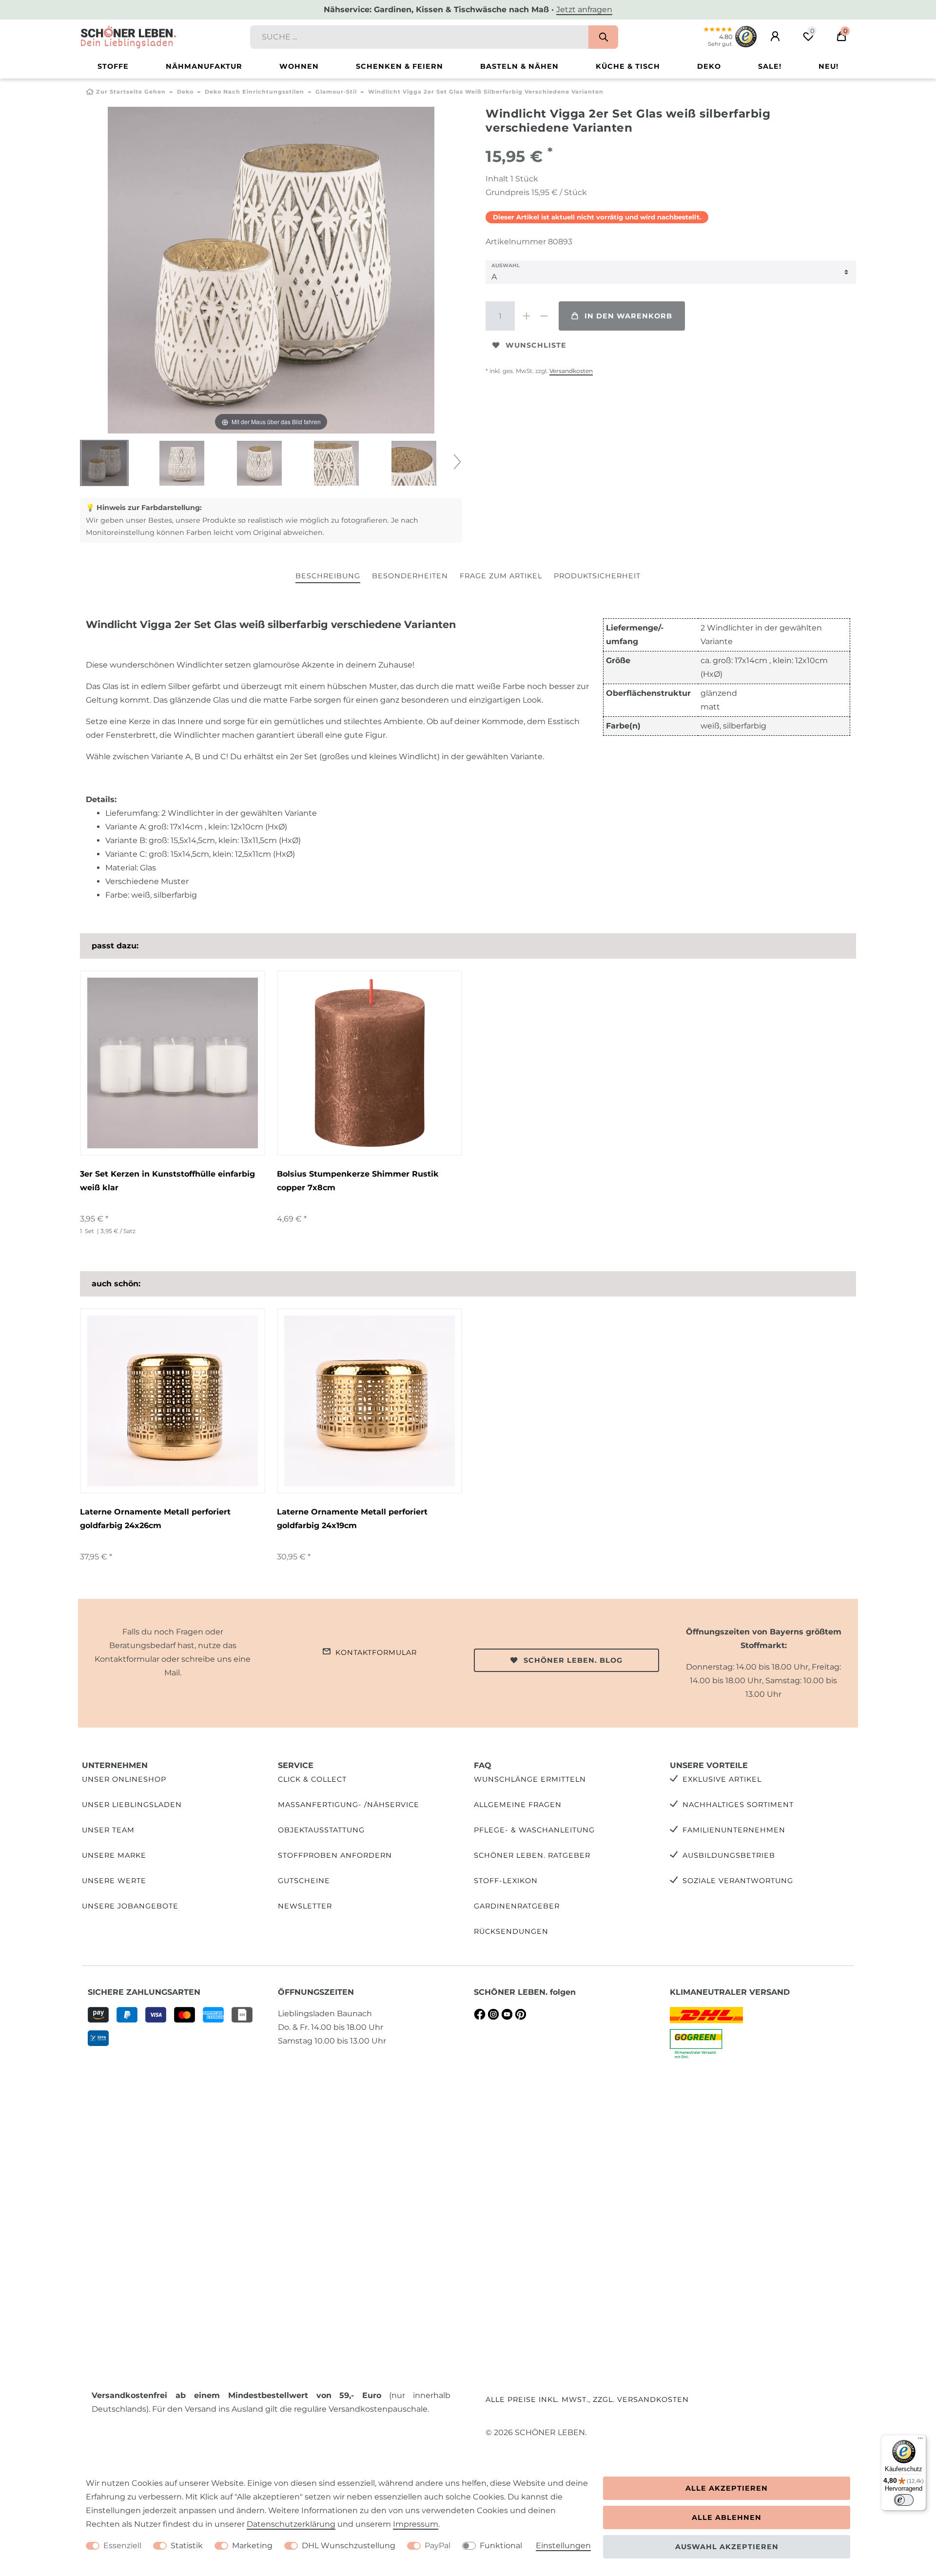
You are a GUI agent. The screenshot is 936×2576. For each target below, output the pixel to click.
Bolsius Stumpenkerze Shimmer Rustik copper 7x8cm (358, 1181)
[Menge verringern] (544, 316)
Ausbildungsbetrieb (729, 1855)
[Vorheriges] (116, 270)
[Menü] (920, 2440)
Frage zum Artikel (501, 576)
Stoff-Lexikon (506, 1881)
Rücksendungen (511, 1931)
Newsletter (305, 1906)
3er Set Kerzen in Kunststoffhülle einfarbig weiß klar (167, 1181)
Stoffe (113, 66)
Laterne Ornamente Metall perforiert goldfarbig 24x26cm (155, 1519)
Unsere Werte (114, 1881)
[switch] (904, 2500)
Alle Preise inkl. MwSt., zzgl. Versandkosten (587, 2399)
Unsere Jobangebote (130, 1906)
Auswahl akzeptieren (727, 2547)
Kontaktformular (376, 1652)
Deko (709, 66)
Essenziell (122, 2546)
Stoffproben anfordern (335, 1855)
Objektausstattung (321, 1830)
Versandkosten (571, 371)
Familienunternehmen (734, 1830)
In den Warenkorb (628, 316)
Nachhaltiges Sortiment (738, 1805)
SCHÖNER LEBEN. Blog (573, 1660)
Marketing (252, 2546)
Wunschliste (536, 345)
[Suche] (603, 37)
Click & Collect (312, 1779)
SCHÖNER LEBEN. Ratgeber (532, 1855)
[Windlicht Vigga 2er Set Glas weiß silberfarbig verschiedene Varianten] (104, 464)
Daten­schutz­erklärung (291, 2524)
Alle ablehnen (727, 2517)
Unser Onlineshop (124, 1779)
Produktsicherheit (597, 576)
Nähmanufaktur (204, 66)
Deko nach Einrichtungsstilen (254, 92)
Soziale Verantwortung (738, 1881)
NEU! (829, 66)
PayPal (438, 2546)
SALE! (770, 66)
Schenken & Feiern (400, 66)
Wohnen (299, 66)
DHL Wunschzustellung (349, 2546)
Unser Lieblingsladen (132, 1805)
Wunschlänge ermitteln (530, 1779)
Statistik (187, 2546)
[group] (173, 1063)
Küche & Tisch (628, 66)
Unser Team (108, 1830)
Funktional (501, 2546)
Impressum (416, 2524)
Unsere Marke (114, 1855)
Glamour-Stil (336, 92)
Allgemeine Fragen (518, 1805)
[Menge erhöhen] (526, 316)
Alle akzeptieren (727, 2488)
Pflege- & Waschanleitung (534, 1830)
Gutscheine (304, 1881)
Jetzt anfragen (584, 10)
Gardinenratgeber (517, 1906)
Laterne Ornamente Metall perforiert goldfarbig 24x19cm (352, 1519)
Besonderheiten (410, 576)
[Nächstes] (427, 270)
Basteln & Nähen (519, 66)
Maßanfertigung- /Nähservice (349, 1805)
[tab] (328, 577)
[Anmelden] (775, 37)
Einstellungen (563, 2546)
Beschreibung (328, 576)
